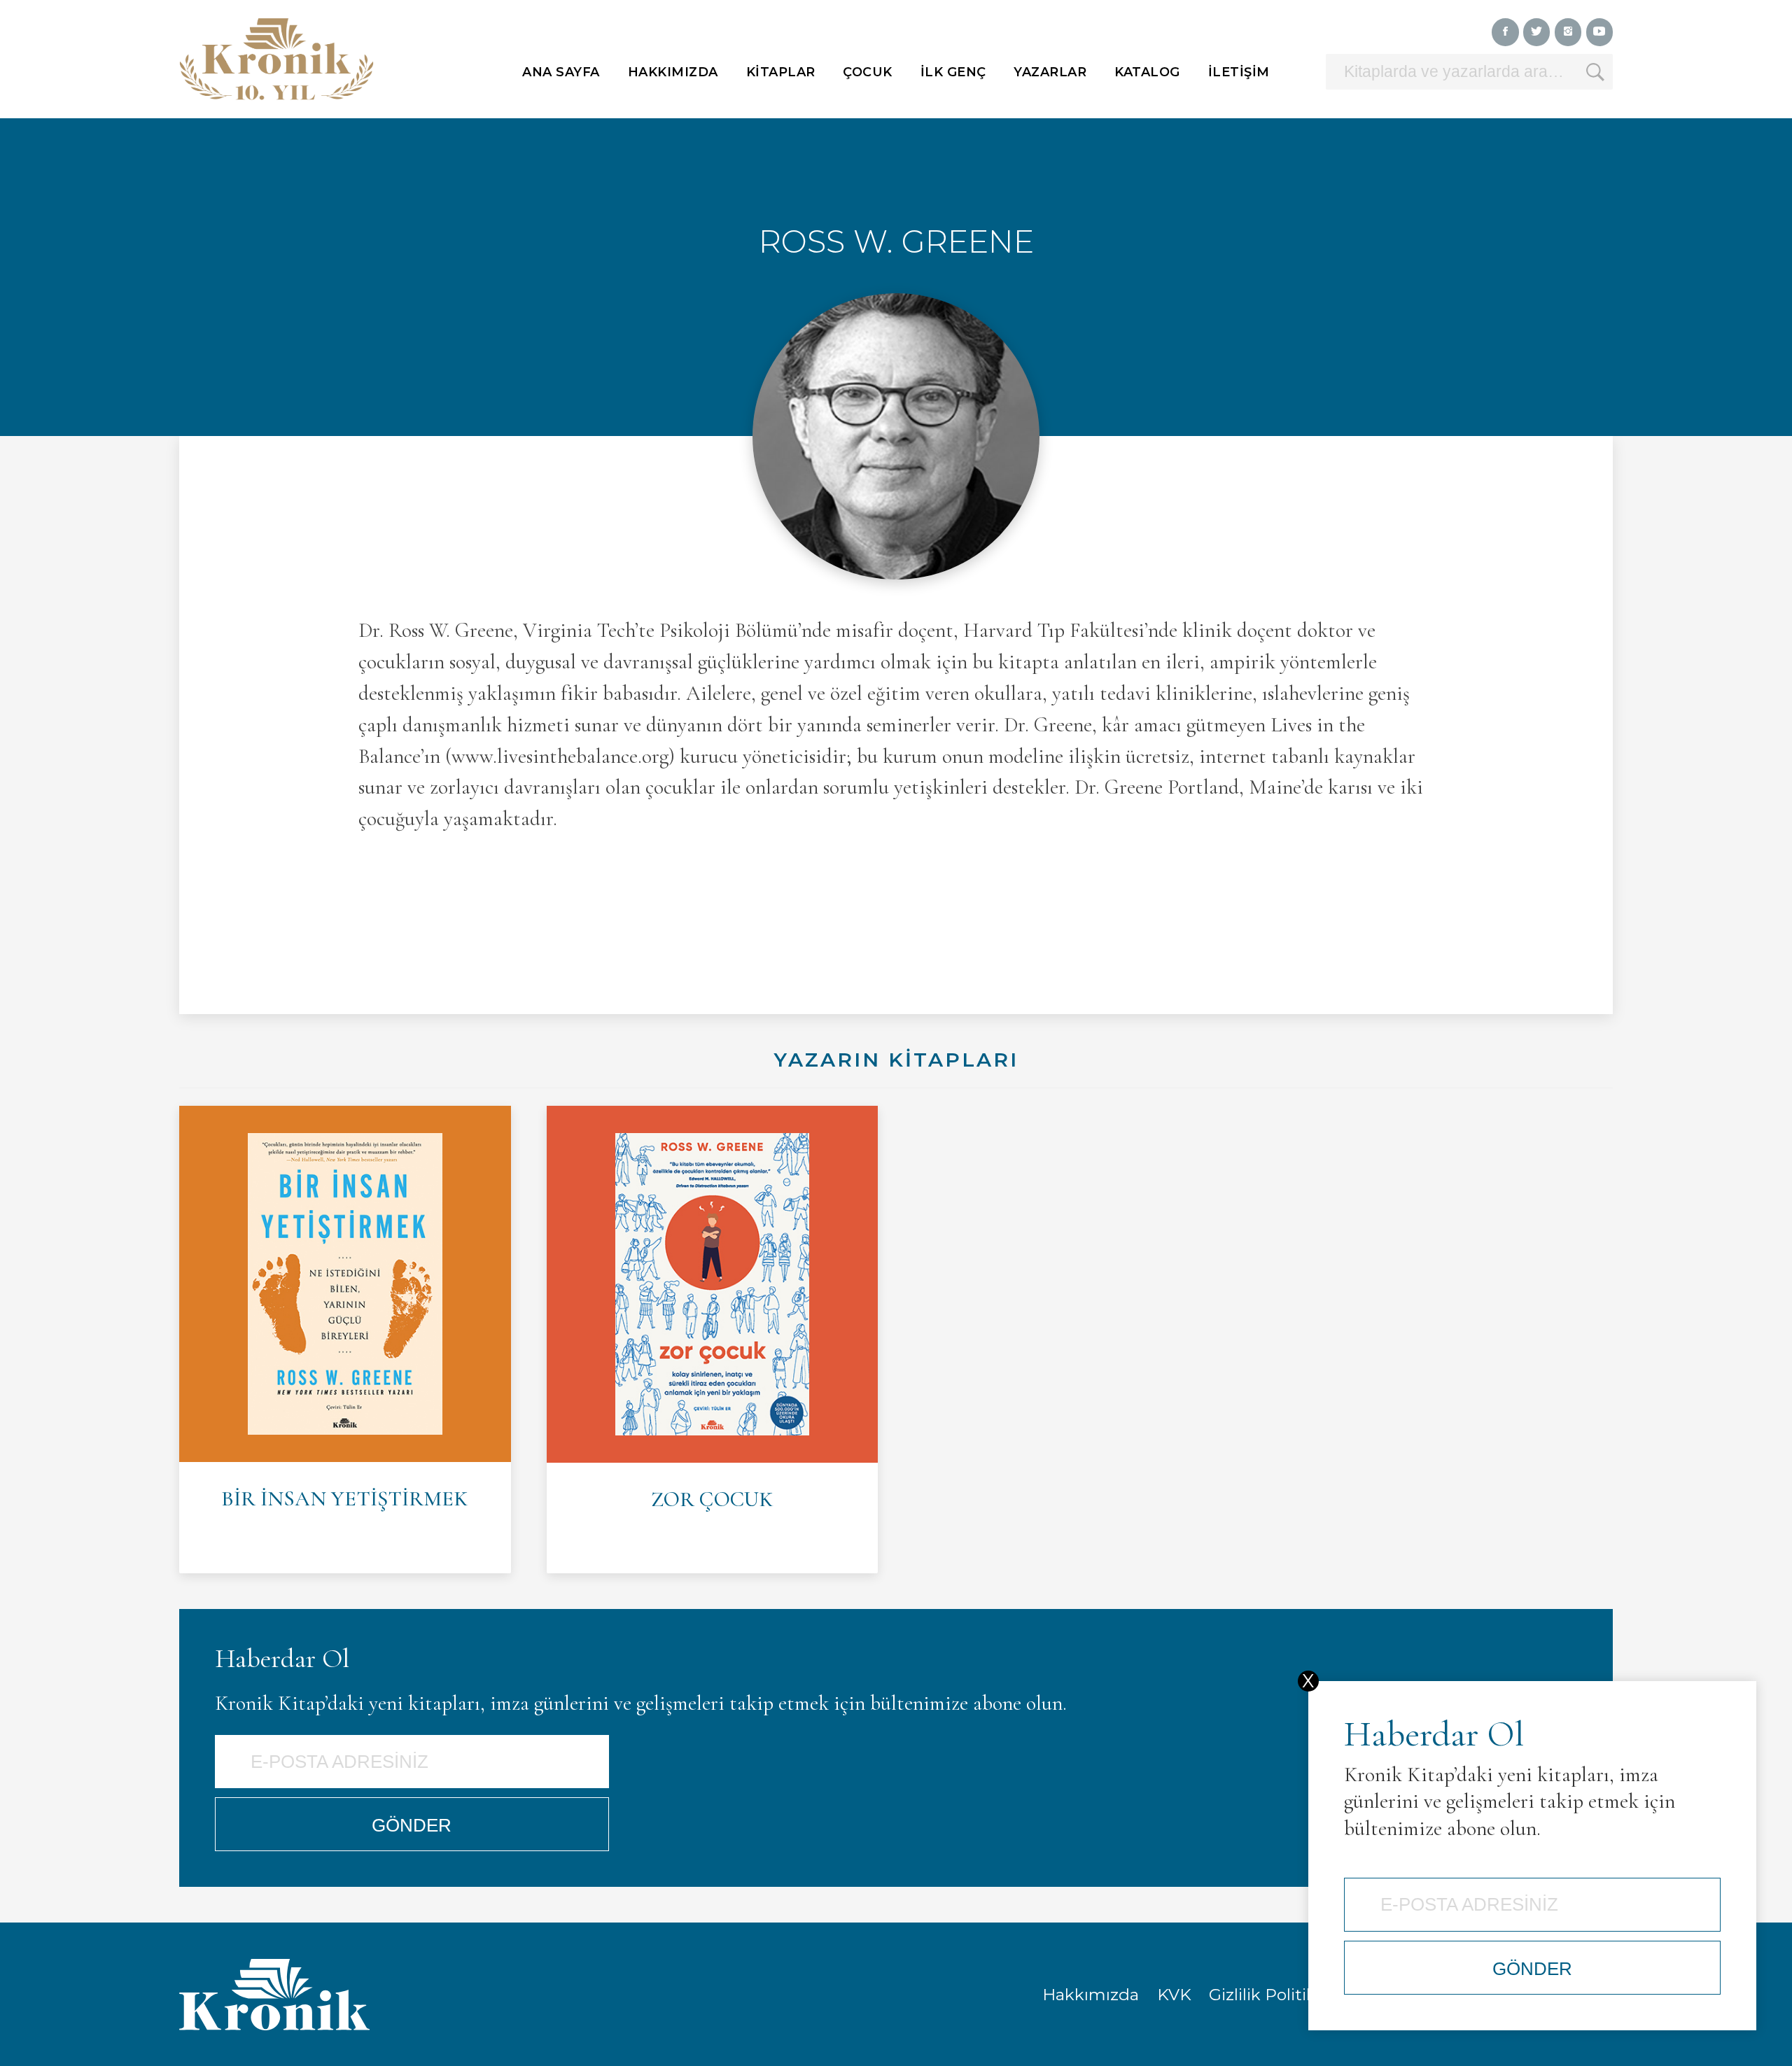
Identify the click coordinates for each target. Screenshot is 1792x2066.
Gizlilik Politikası (1273, 1995)
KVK (1174, 1995)
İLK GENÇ (953, 72)
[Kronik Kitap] (276, 59)
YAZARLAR (1050, 72)
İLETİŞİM (1239, 72)
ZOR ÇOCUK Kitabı (713, 1340)
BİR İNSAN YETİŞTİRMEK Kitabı (345, 1340)
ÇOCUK (868, 72)
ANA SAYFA (561, 72)
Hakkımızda (1091, 1995)
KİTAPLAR (781, 72)
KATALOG (1147, 72)
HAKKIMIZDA (673, 72)
